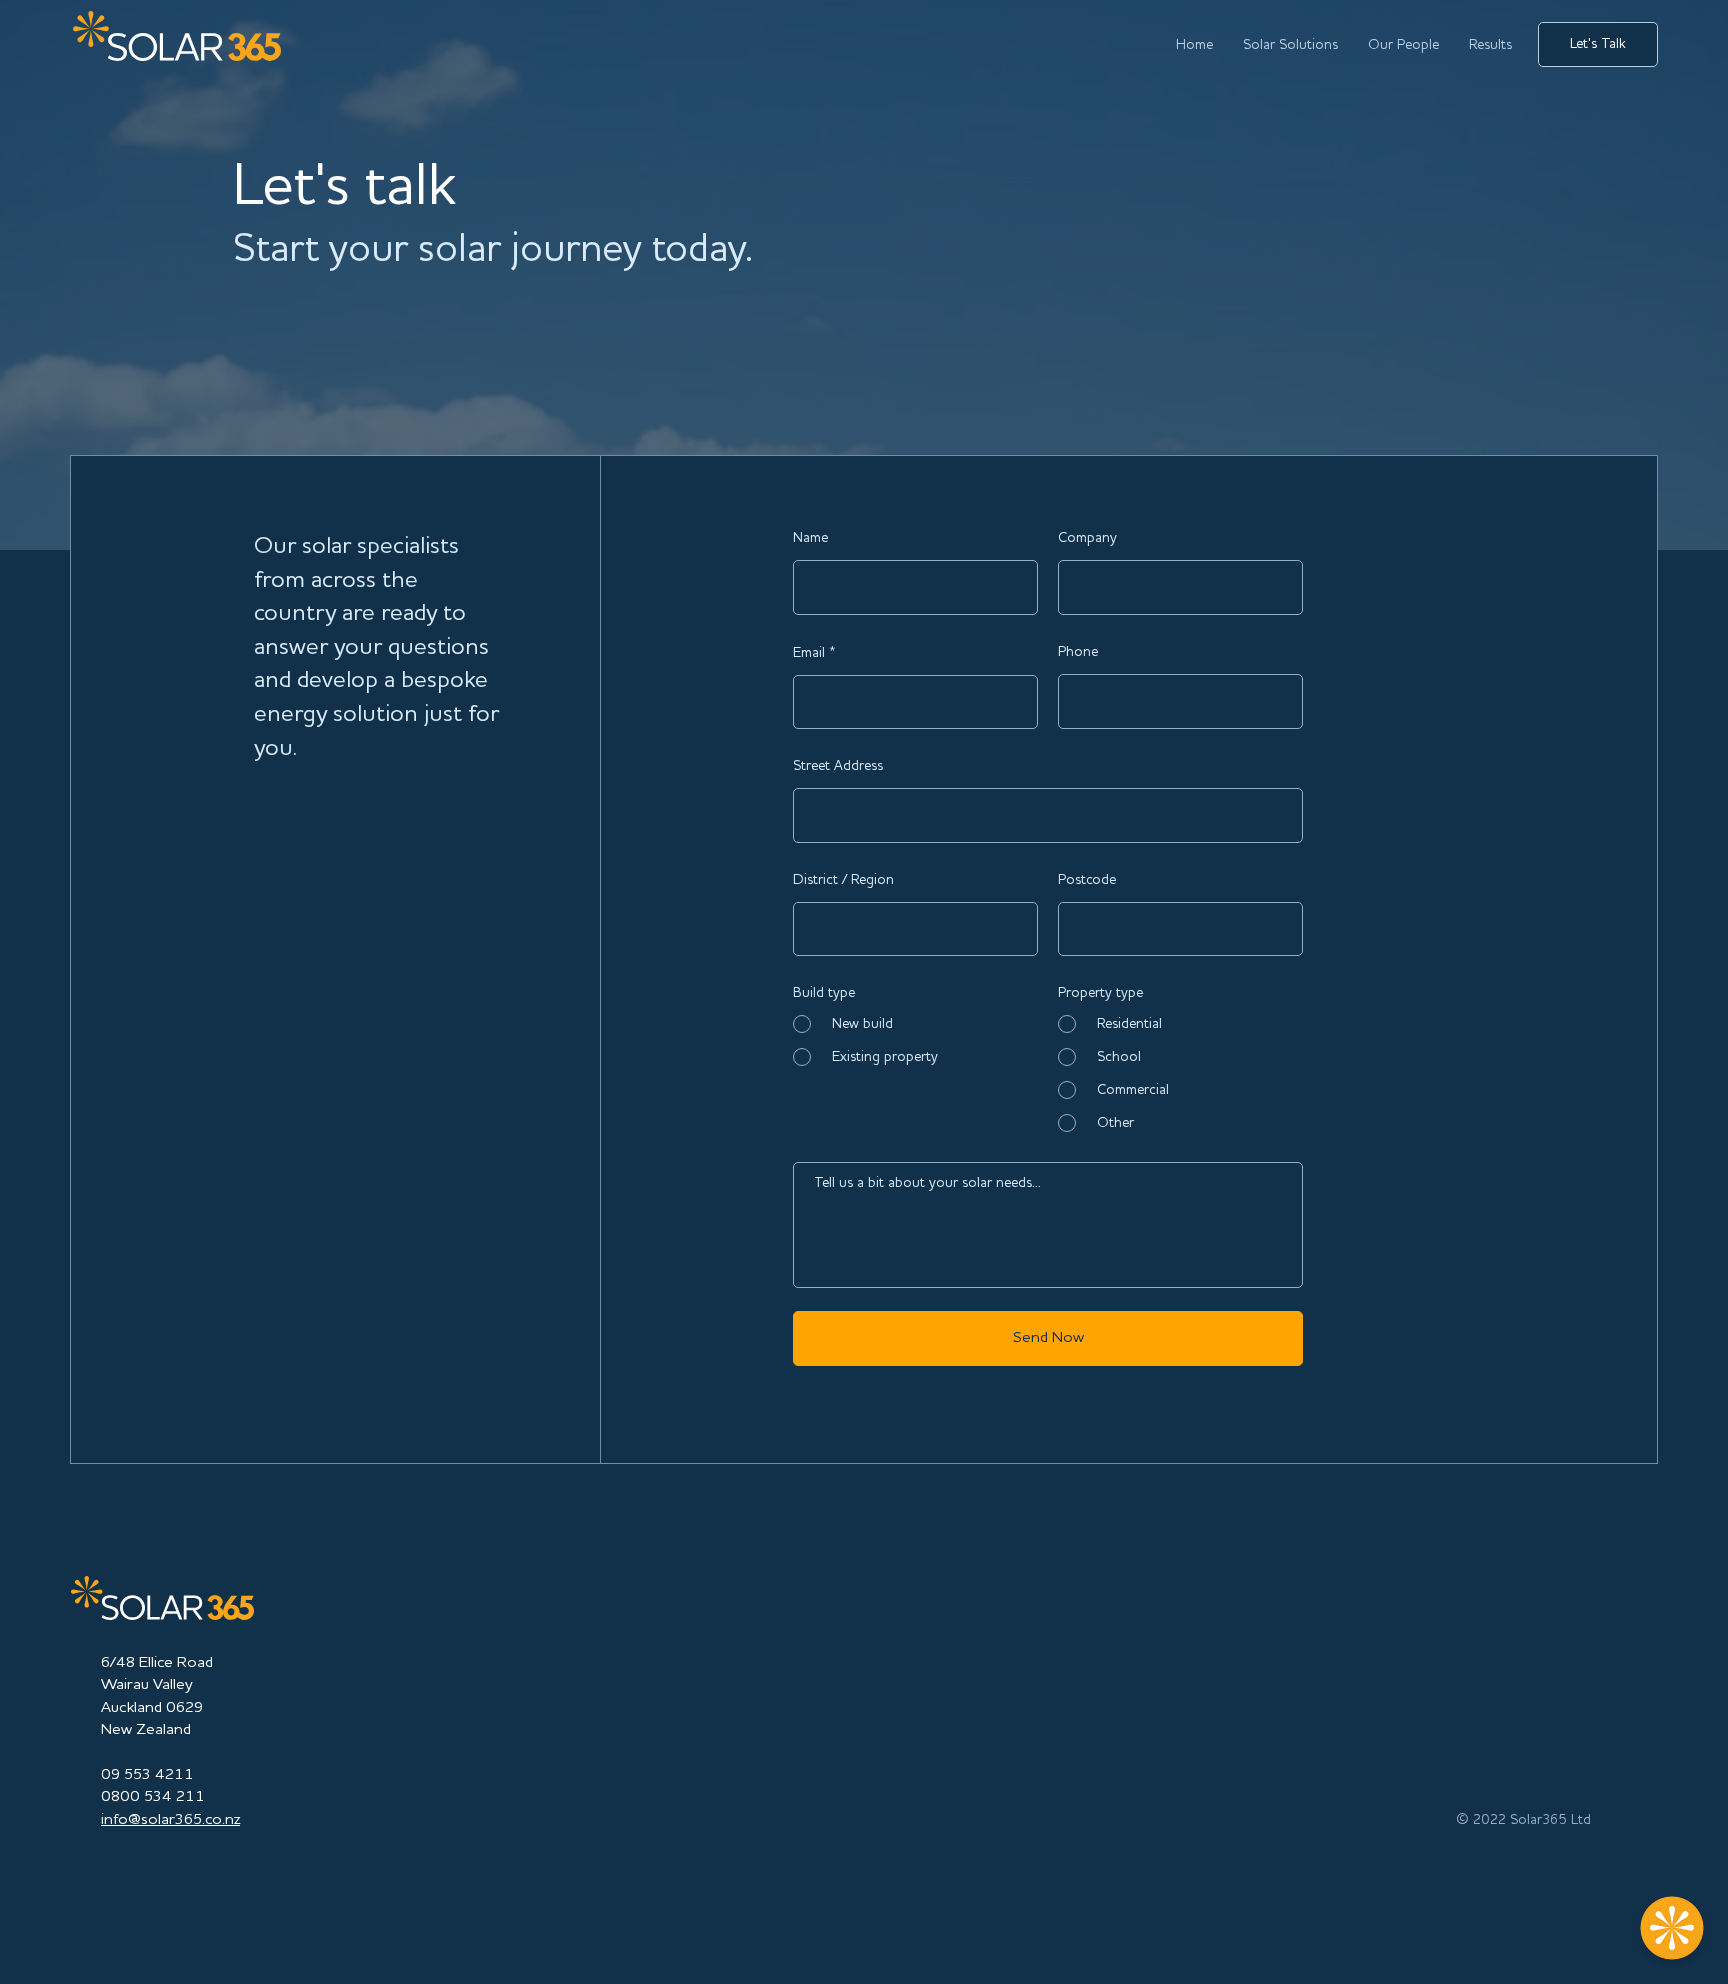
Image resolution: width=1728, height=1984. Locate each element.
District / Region (843, 880)
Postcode (1087, 880)
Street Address (838, 766)
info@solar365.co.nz (170, 1820)
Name (810, 538)
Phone (1078, 652)
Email (809, 653)
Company (1087, 538)
